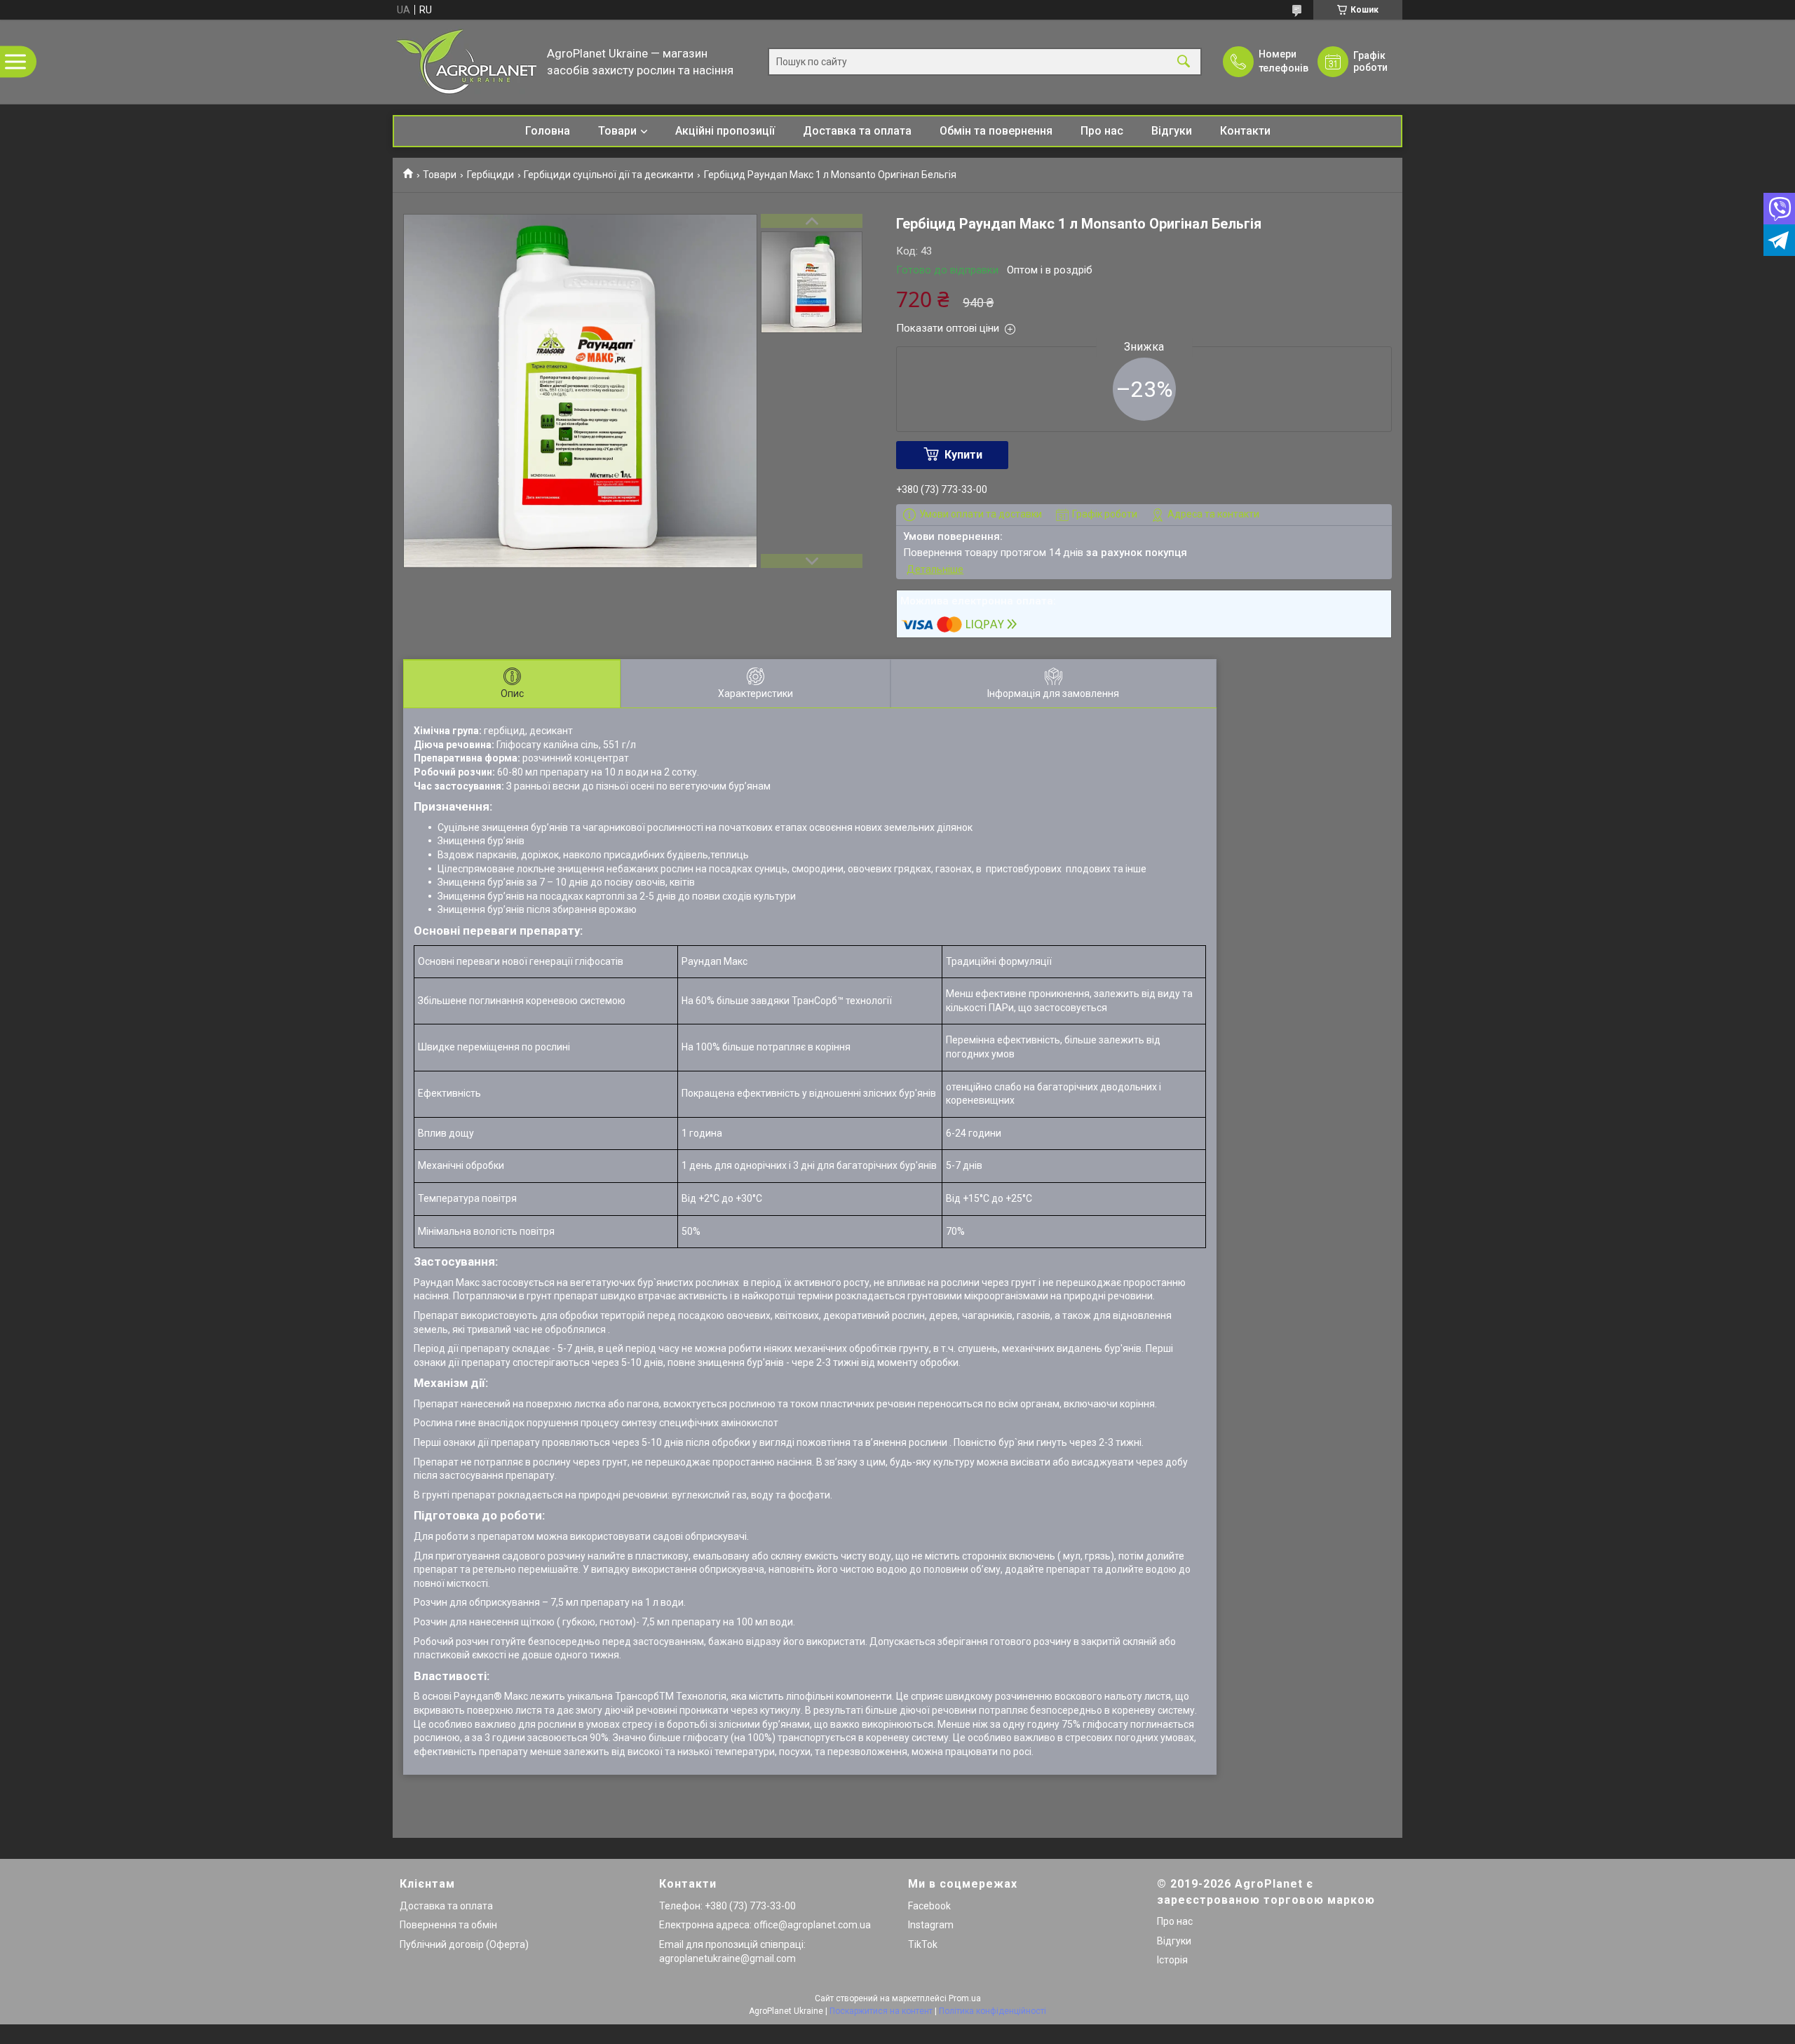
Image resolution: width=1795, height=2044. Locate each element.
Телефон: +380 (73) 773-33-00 (727, 1906)
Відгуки (1172, 131)
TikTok (923, 1944)
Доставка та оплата (857, 131)
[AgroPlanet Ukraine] (466, 62)
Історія (1172, 1960)
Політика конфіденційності (993, 2011)
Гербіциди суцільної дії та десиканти (609, 175)
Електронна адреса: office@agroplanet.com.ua (765, 1925)
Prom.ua (965, 1998)
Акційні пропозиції (725, 131)
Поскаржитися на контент (881, 2011)
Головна (548, 131)
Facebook (929, 1906)
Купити (963, 455)
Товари (617, 131)
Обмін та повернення (996, 131)
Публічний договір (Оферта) (464, 1944)
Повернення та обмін (448, 1925)
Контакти (1245, 131)
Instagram (931, 1925)
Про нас (1102, 131)
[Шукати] (1184, 62)
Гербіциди (490, 175)
